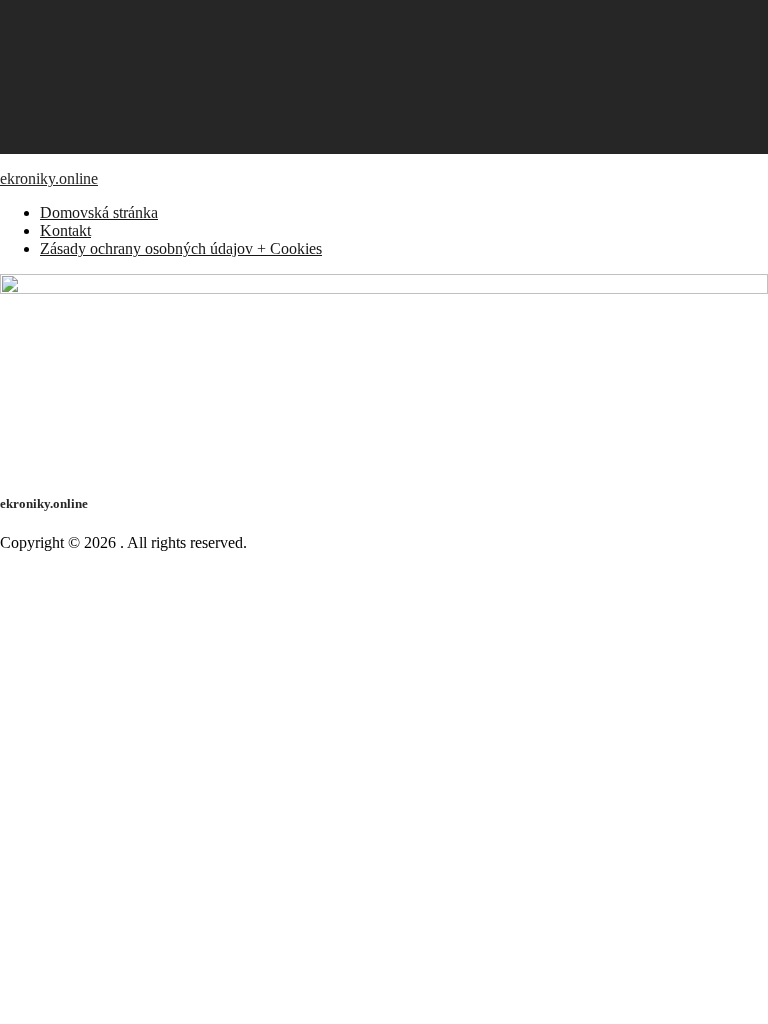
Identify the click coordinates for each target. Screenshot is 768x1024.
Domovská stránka (99, 212)
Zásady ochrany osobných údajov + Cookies (181, 248)
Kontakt (65, 230)
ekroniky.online (49, 178)
